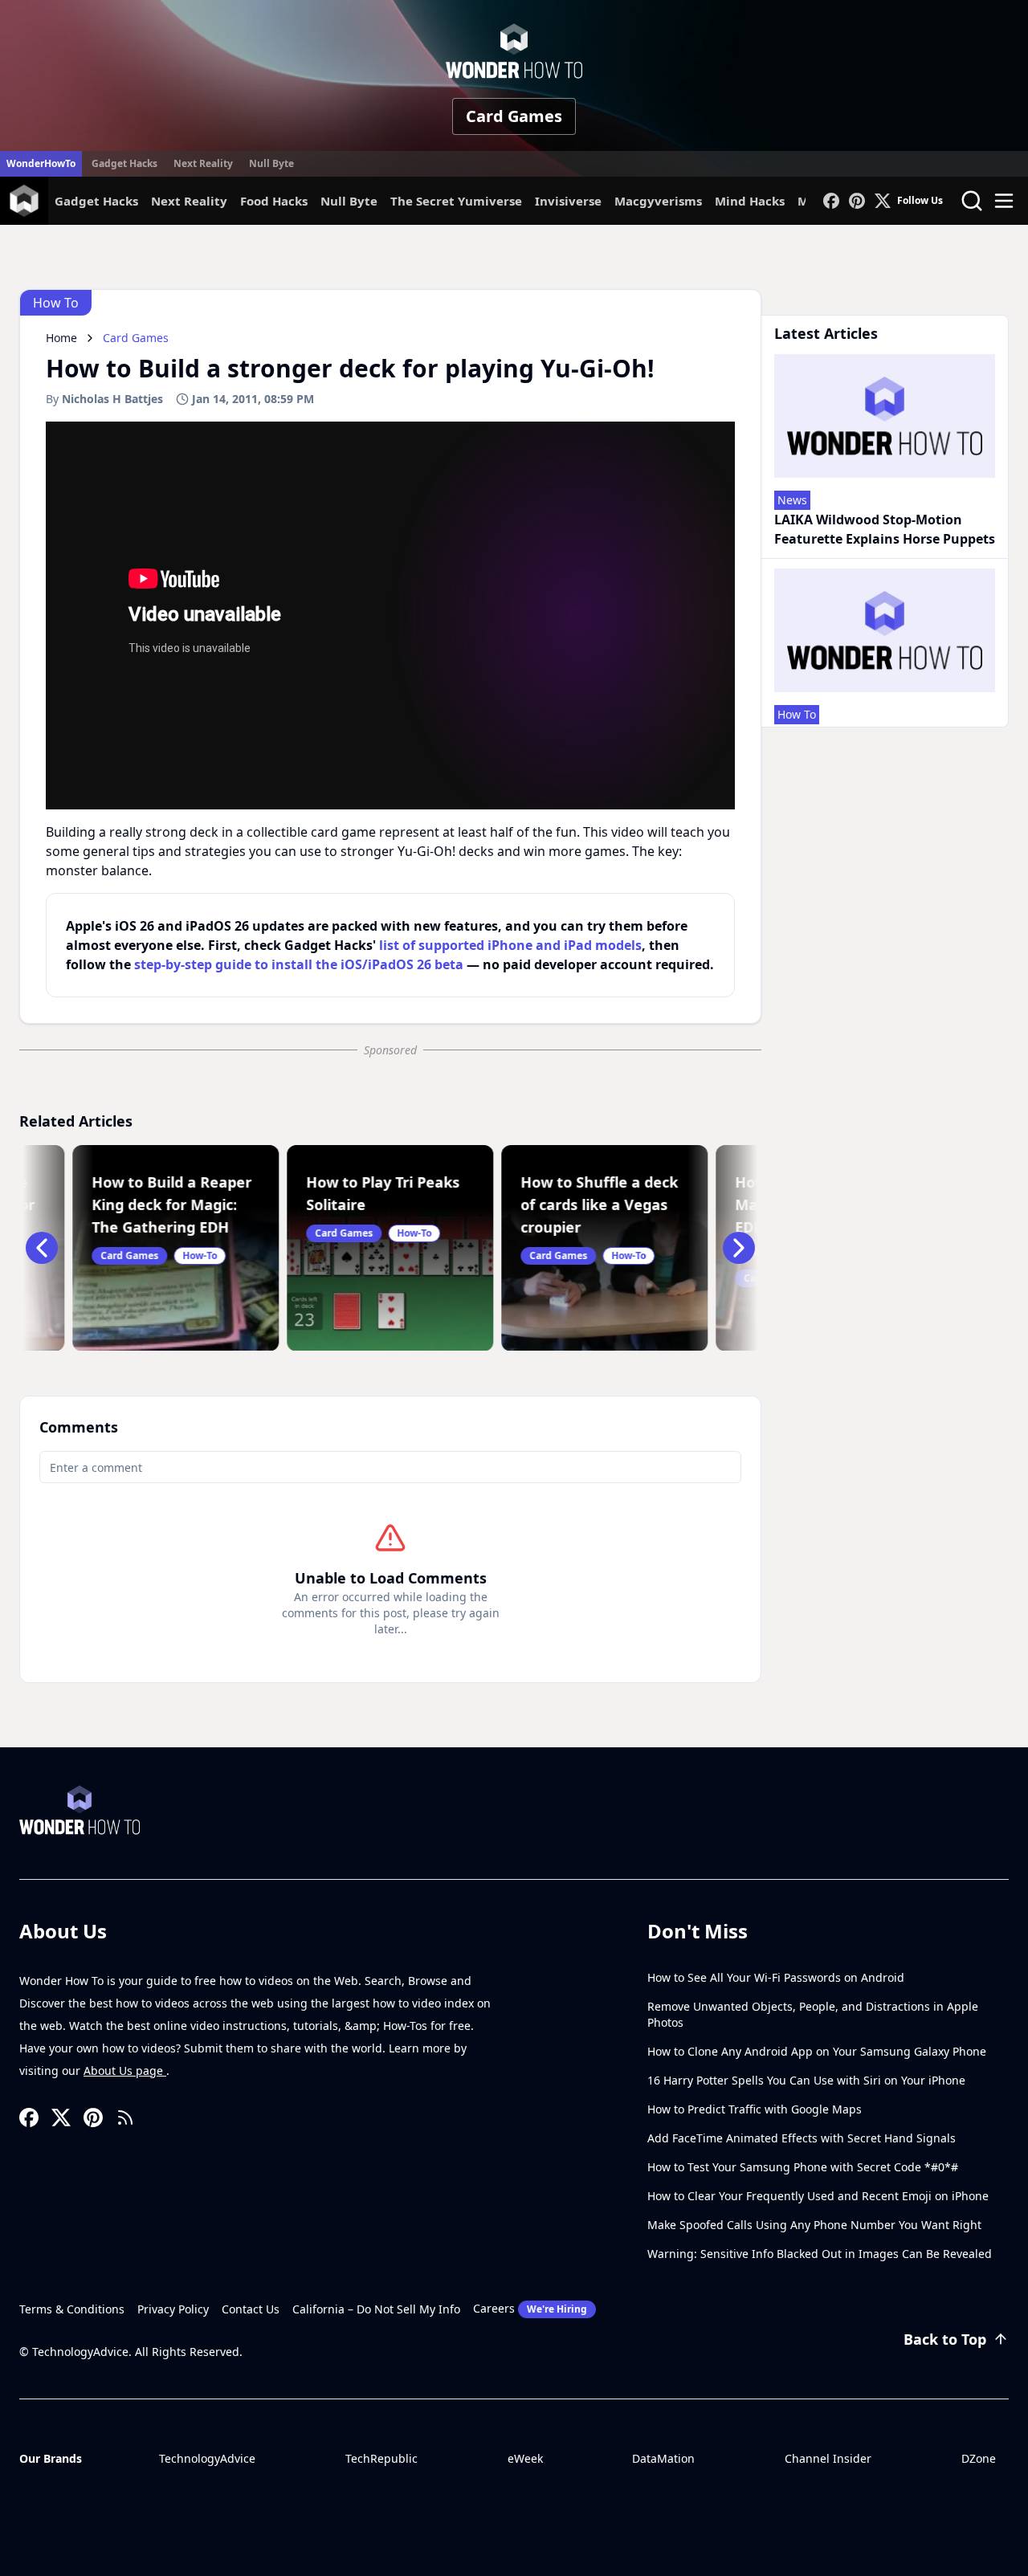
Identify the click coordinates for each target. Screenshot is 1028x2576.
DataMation (663, 2458)
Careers (530, 2308)
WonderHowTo (41, 163)
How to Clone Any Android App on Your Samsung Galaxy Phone (817, 2051)
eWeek (525, 2458)
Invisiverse (568, 201)
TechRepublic (381, 2458)
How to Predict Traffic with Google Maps (755, 2109)
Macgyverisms (658, 201)
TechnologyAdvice (207, 2458)
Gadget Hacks (124, 163)
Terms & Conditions (72, 2309)
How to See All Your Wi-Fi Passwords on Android (776, 1977)
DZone (979, 2458)
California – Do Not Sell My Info (376, 2309)
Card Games (514, 116)
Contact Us (251, 2309)
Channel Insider (828, 2458)
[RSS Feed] (125, 2117)
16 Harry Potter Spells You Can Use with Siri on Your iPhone (806, 2080)
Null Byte (271, 163)
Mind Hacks (750, 201)
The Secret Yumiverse (456, 201)
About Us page (125, 2071)
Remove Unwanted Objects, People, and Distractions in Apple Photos (813, 2014)
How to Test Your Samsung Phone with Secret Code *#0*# (803, 2167)
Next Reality (203, 163)
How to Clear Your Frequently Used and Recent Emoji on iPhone (818, 2196)
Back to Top (945, 2339)
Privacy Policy (173, 2309)
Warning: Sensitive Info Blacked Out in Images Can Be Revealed (820, 2254)
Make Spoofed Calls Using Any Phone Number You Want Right (814, 2225)
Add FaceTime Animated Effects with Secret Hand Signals (802, 2138)
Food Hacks (274, 201)
